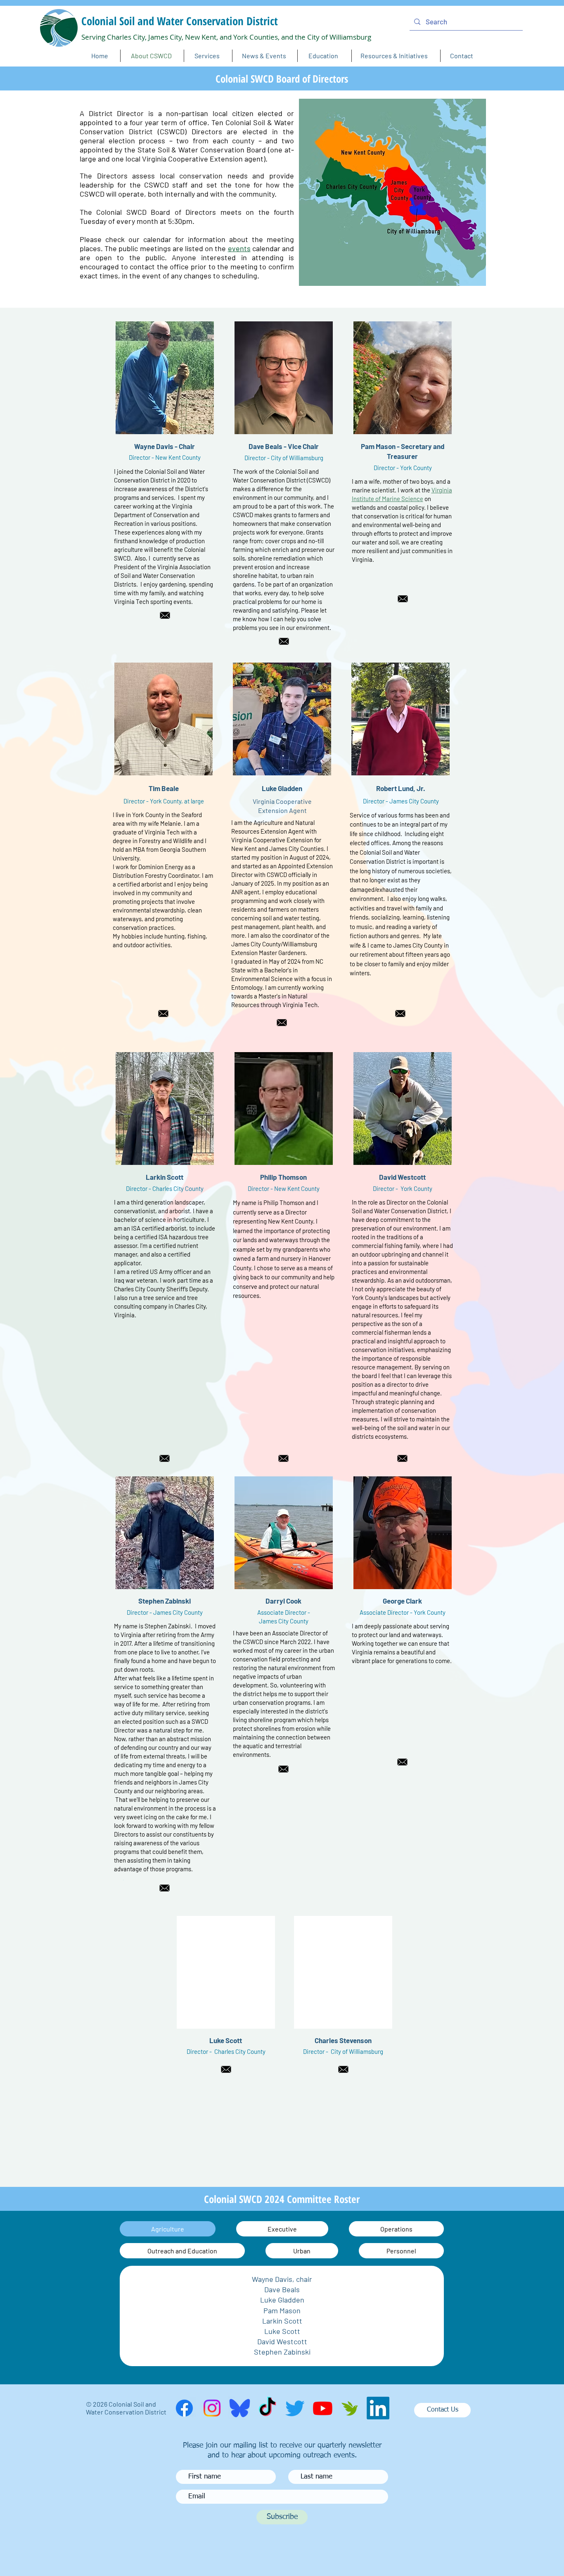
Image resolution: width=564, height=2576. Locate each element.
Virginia (442, 490)
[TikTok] (267, 2408)
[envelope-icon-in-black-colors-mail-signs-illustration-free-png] (402, 1762)
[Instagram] (212, 2408)
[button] (264, 56)
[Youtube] (323, 2408)
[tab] (168, 2229)
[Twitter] (295, 2408)
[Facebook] (184, 2408)
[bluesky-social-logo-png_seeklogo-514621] (240, 2408)
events (239, 248)
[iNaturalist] (350, 2408)
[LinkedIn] (378, 2408)
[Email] (165, 615)
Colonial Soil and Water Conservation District (180, 21)
